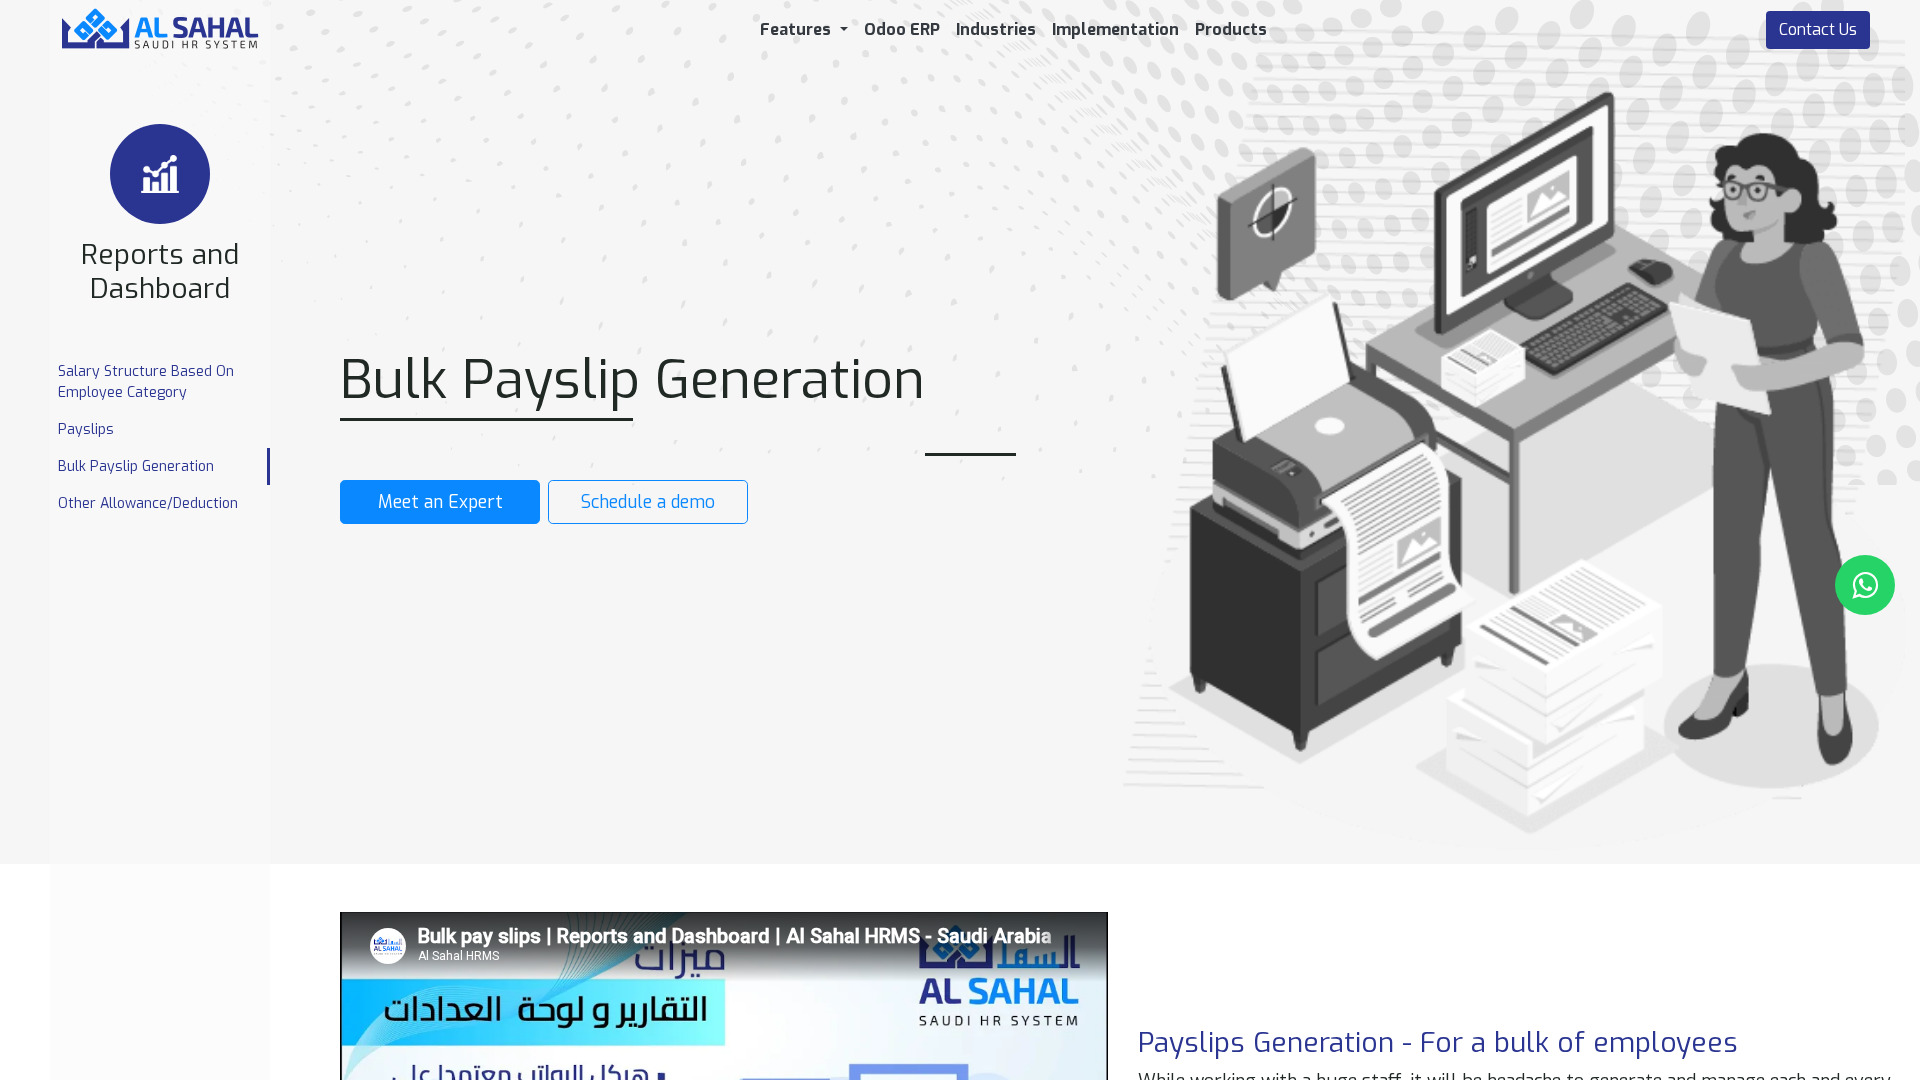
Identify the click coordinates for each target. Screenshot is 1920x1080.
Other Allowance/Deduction (148, 503)
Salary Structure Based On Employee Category (146, 382)
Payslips (86, 429)
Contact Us (1818, 29)
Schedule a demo (648, 502)
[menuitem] (902, 30)
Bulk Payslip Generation (136, 466)
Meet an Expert (440, 502)
